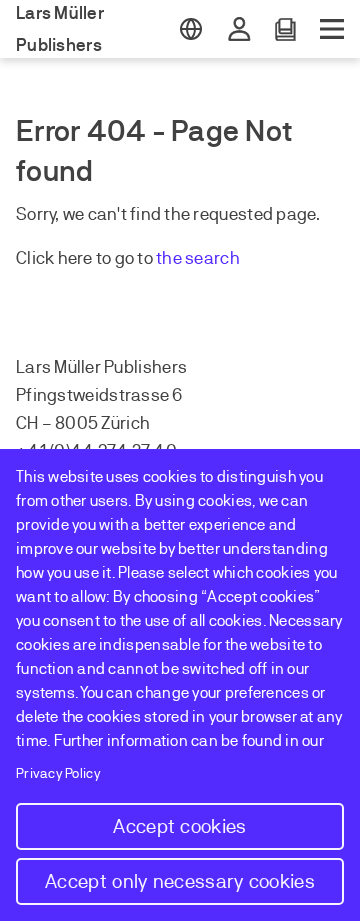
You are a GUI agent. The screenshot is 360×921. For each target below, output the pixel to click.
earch (217, 258)
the (170, 258)
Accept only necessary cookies (180, 881)
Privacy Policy (58, 773)
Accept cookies (179, 826)
